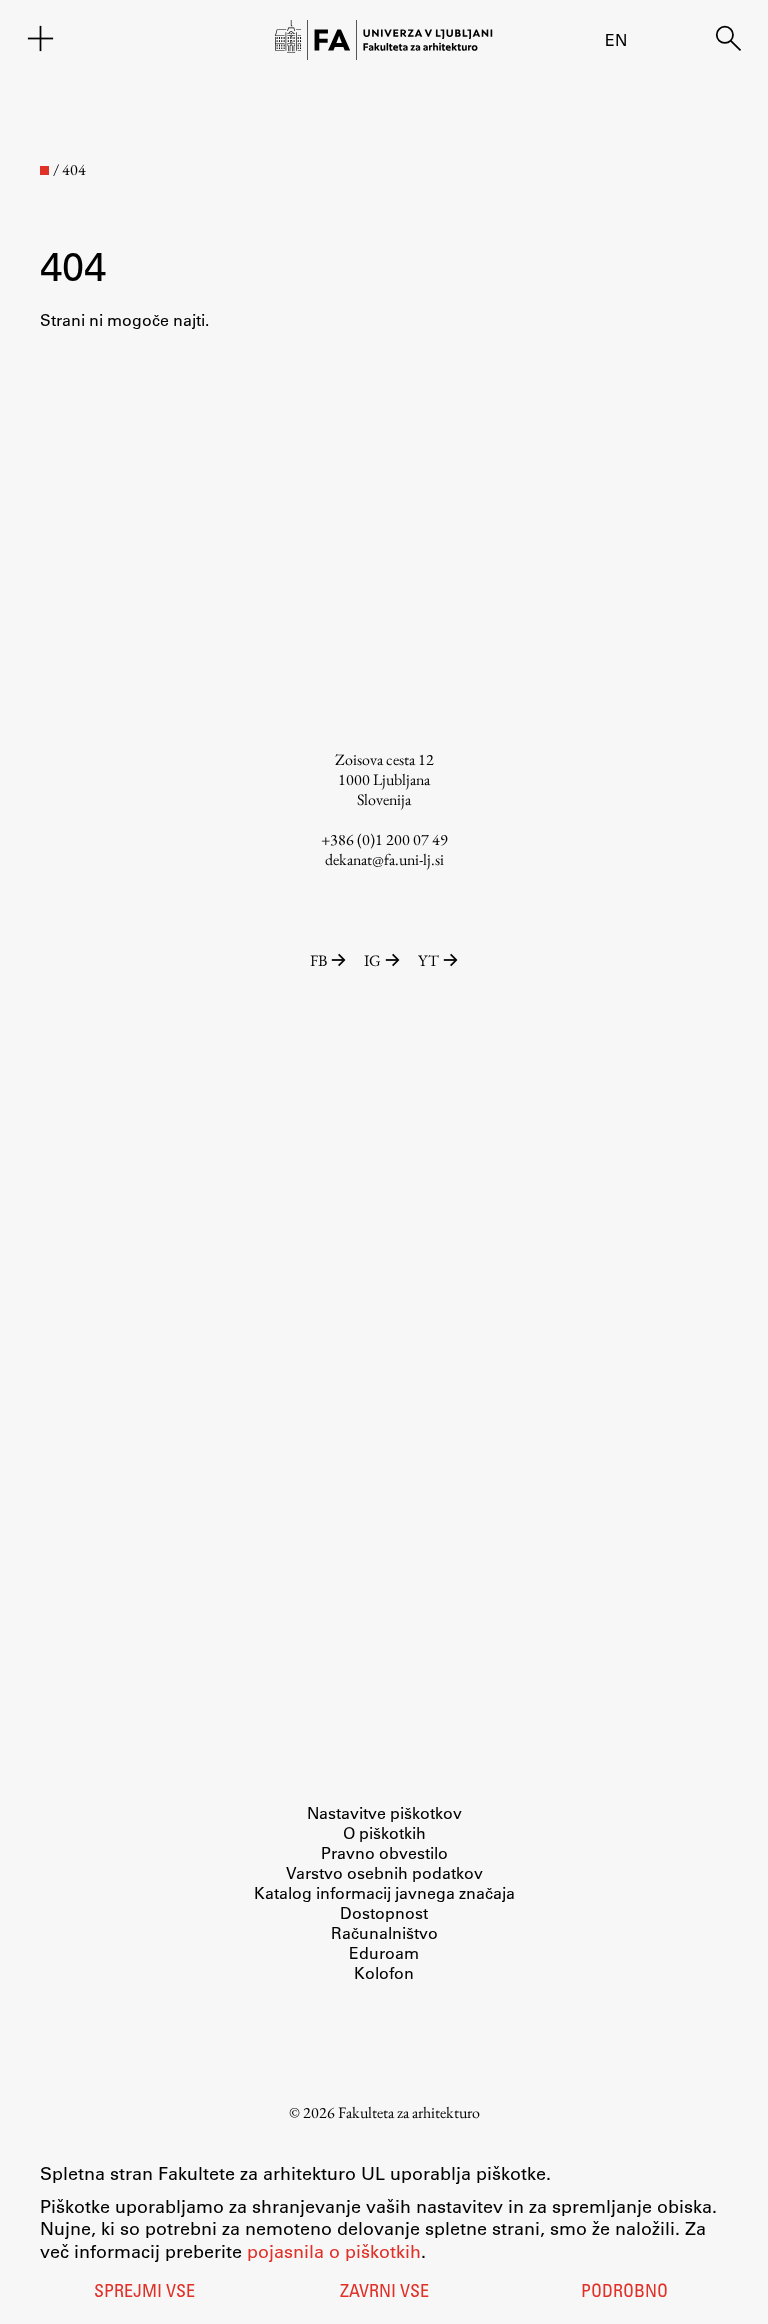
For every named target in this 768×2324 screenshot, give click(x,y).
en (616, 39)
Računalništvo (384, 1932)
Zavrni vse (384, 2293)
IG (372, 960)
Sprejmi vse (144, 2293)
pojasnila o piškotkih (334, 2251)
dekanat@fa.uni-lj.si (384, 859)
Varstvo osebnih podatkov (384, 1872)
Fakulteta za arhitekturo (409, 2112)
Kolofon (384, 1972)
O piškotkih (384, 1832)
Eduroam (384, 1952)
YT (428, 960)
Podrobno (624, 2293)
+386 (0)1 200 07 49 (384, 839)
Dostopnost (384, 1912)
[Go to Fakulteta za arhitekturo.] (44, 170)
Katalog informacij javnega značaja (384, 1892)
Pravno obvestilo (384, 1852)
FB (318, 960)
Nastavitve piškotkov (384, 1812)
